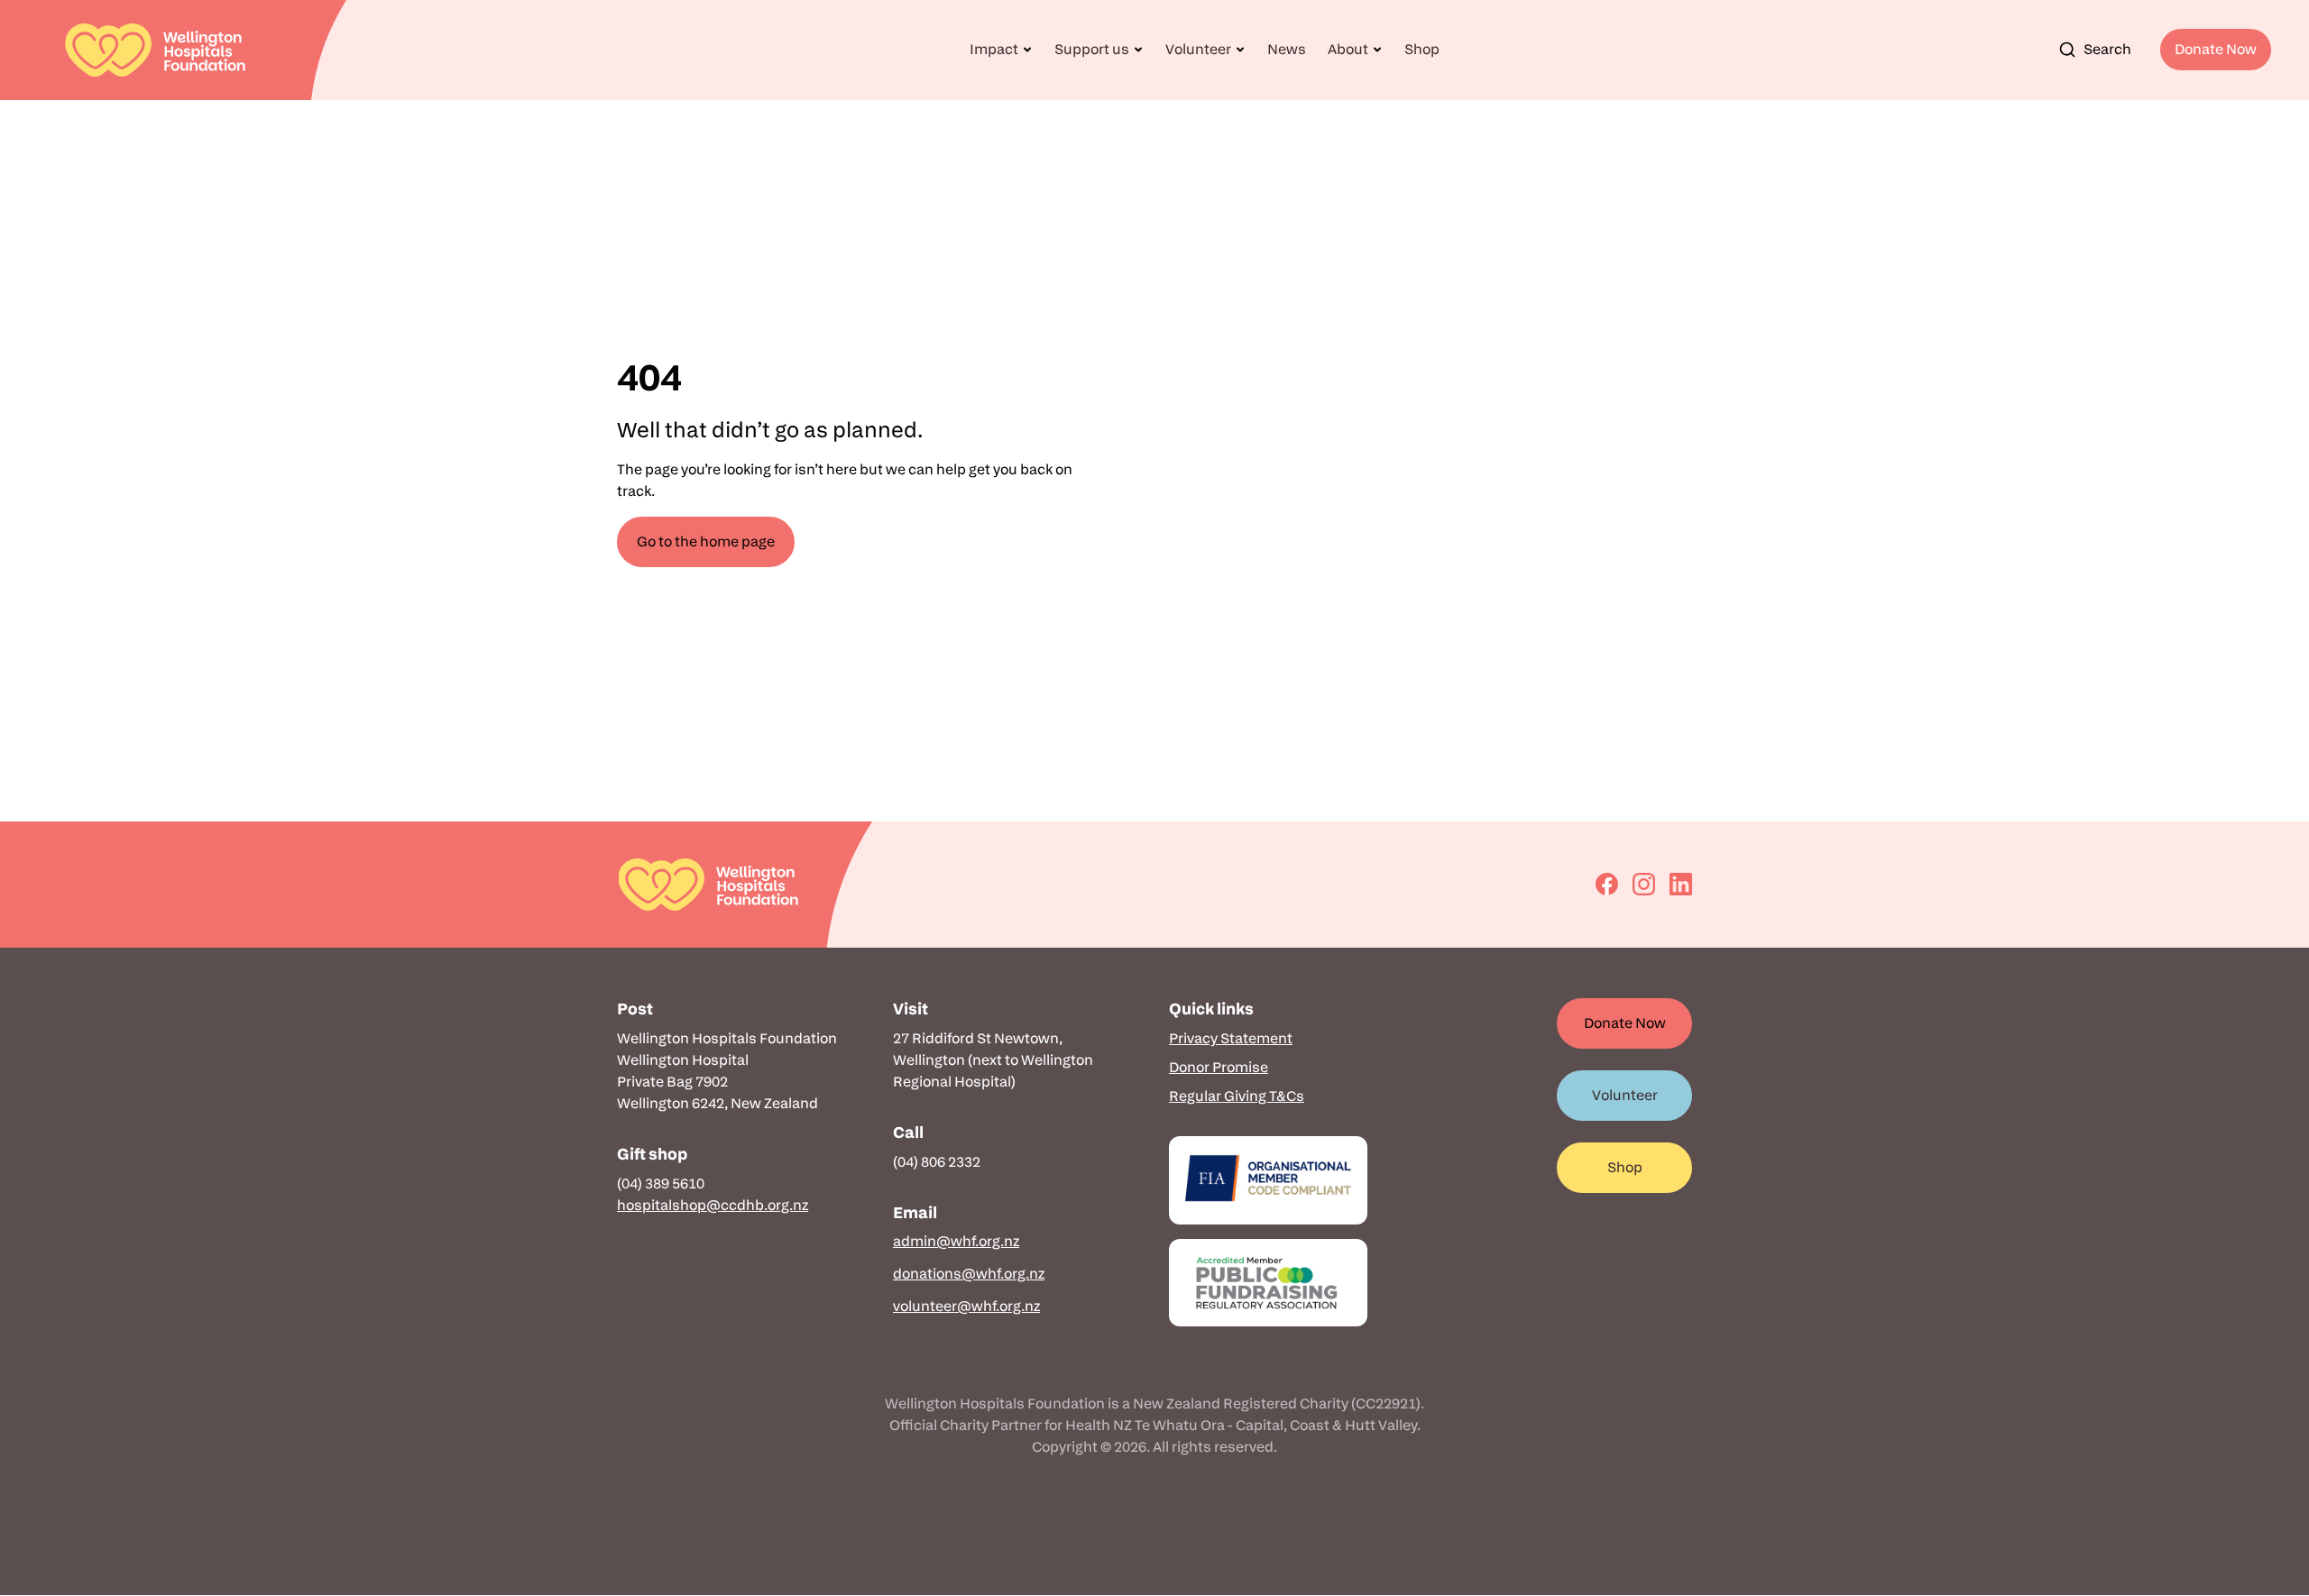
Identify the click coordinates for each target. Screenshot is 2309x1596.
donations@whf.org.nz (969, 1274)
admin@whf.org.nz (956, 1241)
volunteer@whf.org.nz (966, 1306)
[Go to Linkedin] (1681, 884)
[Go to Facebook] (1607, 884)
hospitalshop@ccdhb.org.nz (713, 1205)
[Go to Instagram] (1644, 884)
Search (2107, 49)
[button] (1001, 50)
